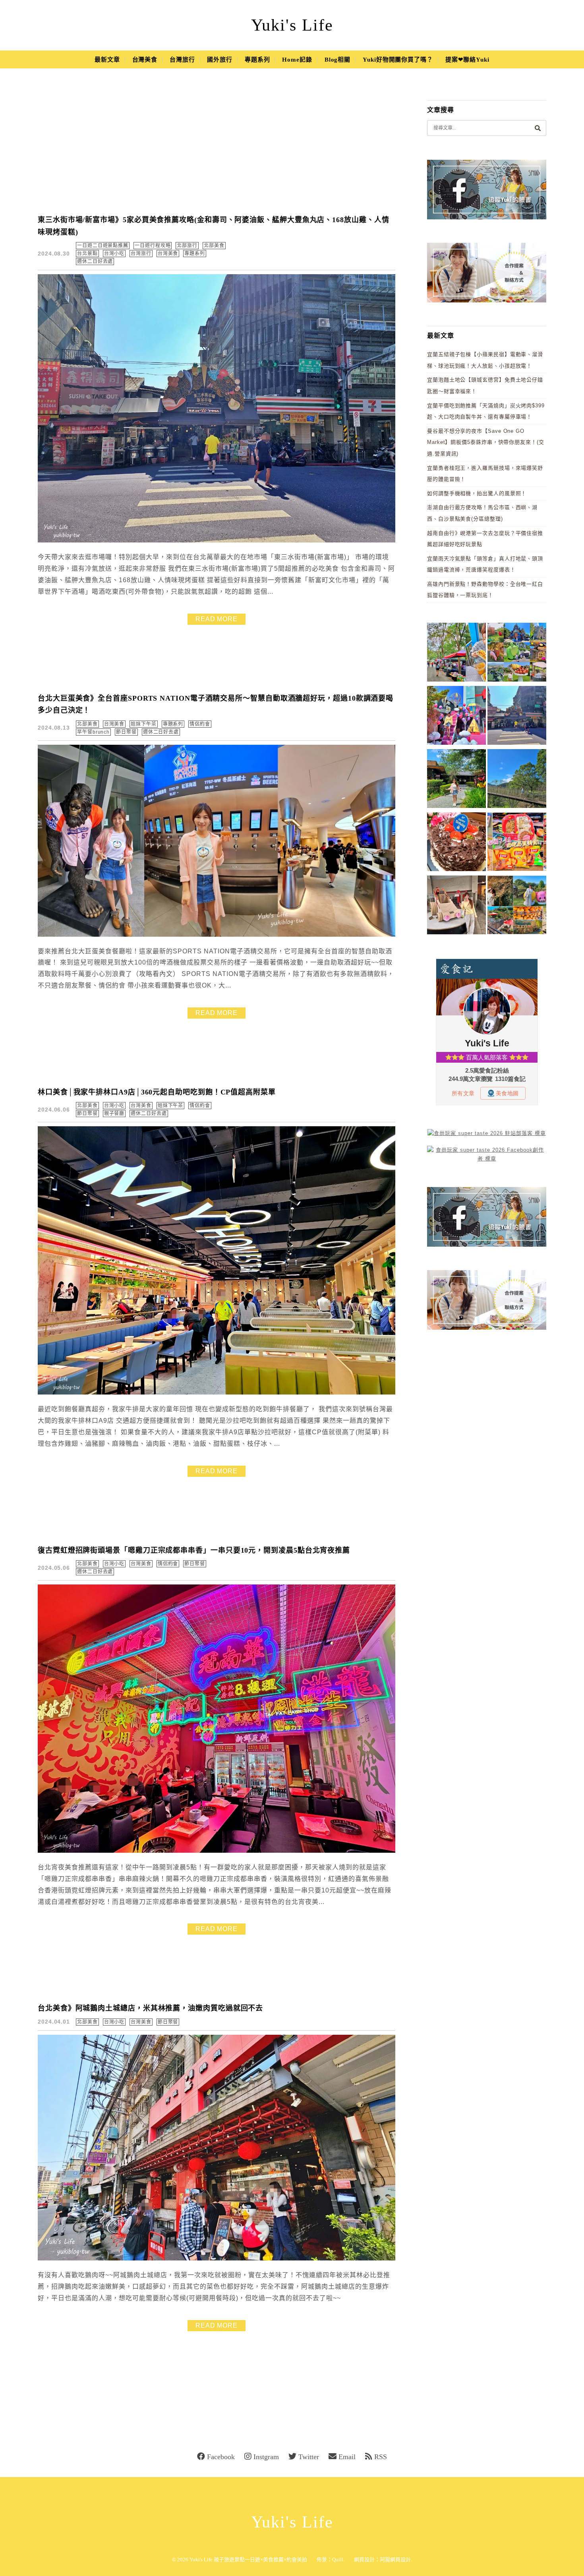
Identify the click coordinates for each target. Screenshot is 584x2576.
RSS (381, 2457)
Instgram (266, 2457)
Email (347, 2457)
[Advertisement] (217, 147)
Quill (338, 2560)
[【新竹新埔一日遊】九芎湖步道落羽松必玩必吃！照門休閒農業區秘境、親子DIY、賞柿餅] (517, 906)
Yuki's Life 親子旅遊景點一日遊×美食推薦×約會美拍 (248, 2560)
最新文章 (107, 60)
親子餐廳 (114, 1114)
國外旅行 (220, 60)
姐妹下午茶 (144, 724)
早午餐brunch (93, 732)
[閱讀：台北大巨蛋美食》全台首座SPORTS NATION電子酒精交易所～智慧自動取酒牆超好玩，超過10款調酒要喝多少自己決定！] (217, 935)
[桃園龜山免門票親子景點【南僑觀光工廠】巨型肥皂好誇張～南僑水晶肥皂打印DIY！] (456, 906)
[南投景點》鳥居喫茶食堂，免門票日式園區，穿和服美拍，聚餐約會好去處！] (456, 780)
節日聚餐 (126, 732)
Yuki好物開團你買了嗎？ (398, 60)
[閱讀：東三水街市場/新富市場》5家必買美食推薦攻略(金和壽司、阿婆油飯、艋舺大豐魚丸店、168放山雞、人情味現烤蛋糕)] (217, 541)
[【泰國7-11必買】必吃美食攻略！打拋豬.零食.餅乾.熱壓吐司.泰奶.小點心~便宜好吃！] (517, 843)
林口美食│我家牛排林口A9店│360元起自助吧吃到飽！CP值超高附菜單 (157, 1092)
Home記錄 (297, 60)
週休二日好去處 (95, 261)
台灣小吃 (114, 254)
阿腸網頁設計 (395, 2560)
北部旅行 (187, 246)
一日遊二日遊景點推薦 (103, 246)
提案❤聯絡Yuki (467, 60)
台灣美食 (145, 60)
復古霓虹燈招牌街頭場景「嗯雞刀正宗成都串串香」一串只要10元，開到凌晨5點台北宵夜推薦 (194, 1550)
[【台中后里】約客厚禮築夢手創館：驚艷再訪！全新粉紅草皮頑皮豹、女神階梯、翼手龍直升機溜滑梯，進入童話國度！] (456, 717)
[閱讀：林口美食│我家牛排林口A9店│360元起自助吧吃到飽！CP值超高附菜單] (217, 1393)
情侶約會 (200, 724)
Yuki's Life (292, 25)
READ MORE (217, 619)
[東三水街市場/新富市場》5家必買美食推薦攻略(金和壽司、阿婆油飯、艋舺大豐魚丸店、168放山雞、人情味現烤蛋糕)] (517, 717)
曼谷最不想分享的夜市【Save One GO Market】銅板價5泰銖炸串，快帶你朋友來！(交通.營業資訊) (486, 442)
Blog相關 (337, 60)
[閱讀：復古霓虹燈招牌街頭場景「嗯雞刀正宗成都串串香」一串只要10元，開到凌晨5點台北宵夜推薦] (217, 1851)
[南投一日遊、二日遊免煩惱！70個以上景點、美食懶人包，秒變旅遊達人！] (517, 654)
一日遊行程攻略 (153, 246)
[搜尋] (538, 128)
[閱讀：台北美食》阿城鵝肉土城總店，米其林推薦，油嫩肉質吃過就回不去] (217, 2259)
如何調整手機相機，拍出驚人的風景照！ (477, 493)
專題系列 (257, 60)
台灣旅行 (182, 60)
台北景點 (87, 254)
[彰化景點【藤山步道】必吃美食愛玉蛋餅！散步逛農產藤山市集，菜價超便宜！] (456, 654)
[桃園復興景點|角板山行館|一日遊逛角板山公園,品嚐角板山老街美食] (517, 780)
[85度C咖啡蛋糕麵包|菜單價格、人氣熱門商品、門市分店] (456, 843)
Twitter (309, 2457)
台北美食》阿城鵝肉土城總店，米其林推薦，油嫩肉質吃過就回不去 (150, 2008)
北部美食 (214, 246)
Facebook (221, 2457)
